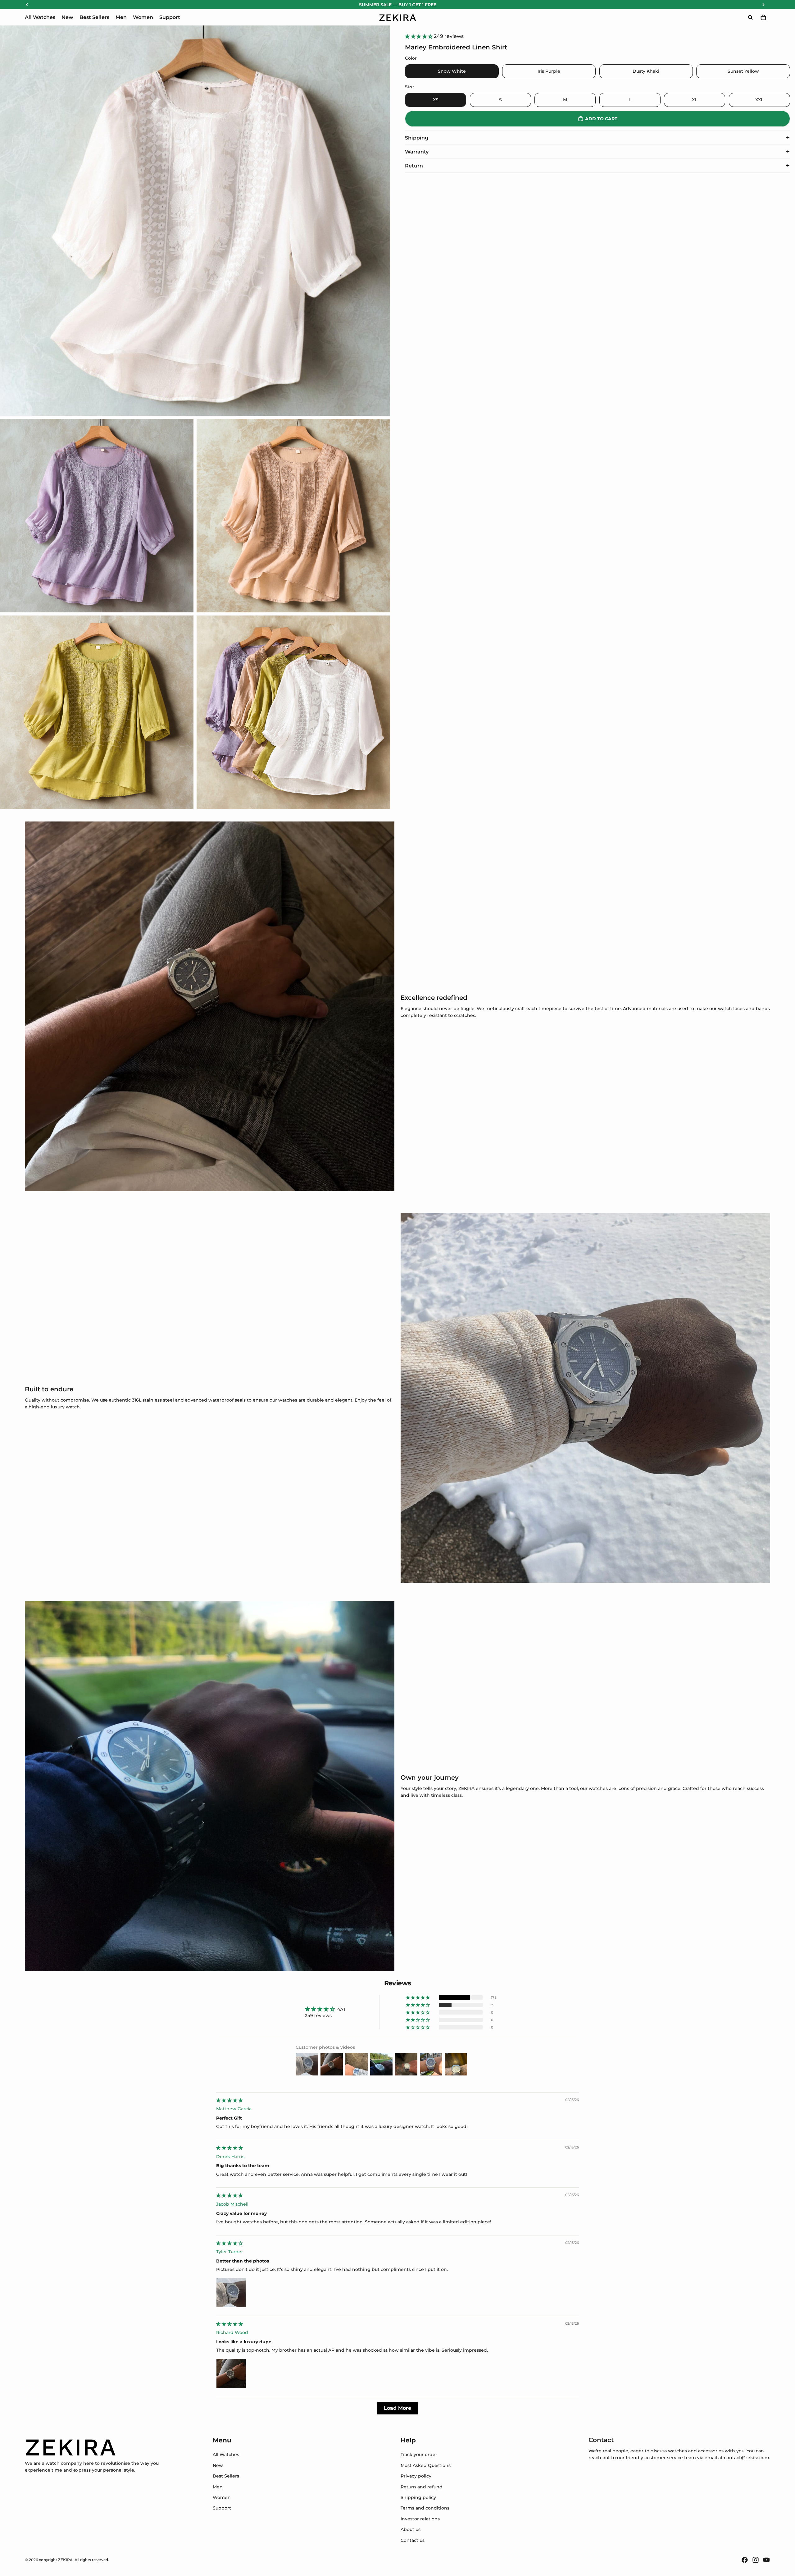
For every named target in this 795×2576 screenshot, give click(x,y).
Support (222, 2508)
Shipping (417, 138)
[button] (419, 36)
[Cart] (763, 17)
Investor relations (420, 2519)
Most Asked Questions (426, 2465)
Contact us (413, 2540)
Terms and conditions (425, 2508)
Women (222, 2497)
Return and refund (422, 2487)
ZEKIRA (65, 2560)
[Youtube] (766, 2560)
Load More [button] (397, 2408)
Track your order (419, 2455)
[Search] (750, 17)
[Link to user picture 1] (231, 2293)
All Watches (226, 2455)
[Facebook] (745, 2560)
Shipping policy (418, 2497)
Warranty (417, 152)
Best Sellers (226, 2476)
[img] (229, 2100)
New (218, 2465)
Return (414, 166)
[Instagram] (756, 2560)
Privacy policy (416, 2476)
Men (218, 2487)
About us (411, 2529)
